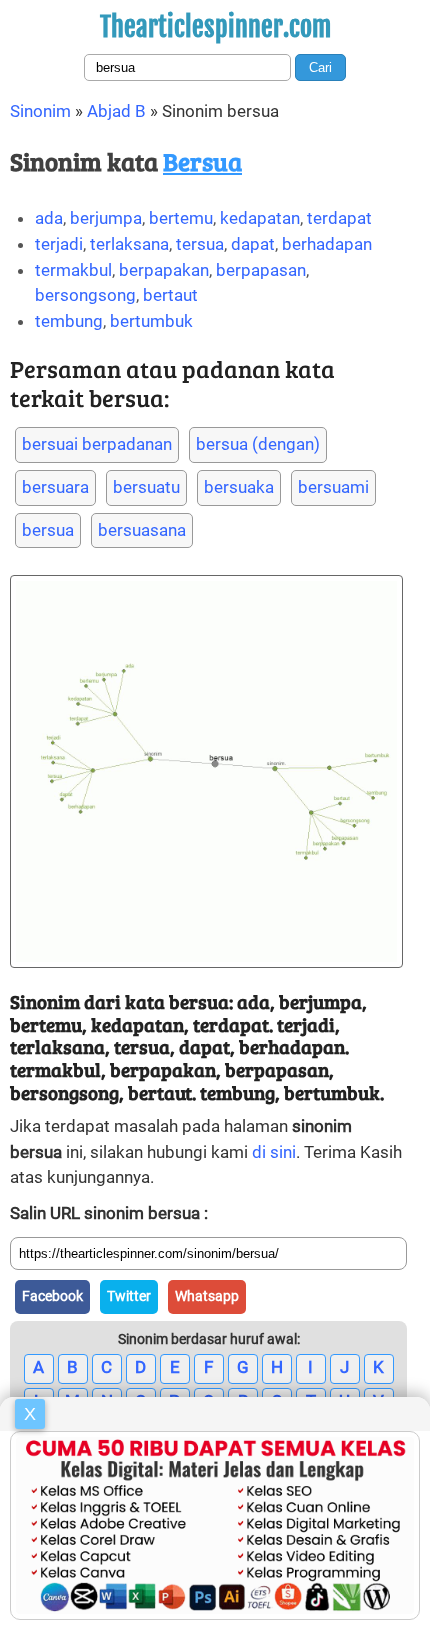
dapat (253, 244)
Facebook (52, 1296)
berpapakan (164, 270)
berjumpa (106, 218)
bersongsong (85, 295)
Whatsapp (207, 1296)
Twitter (129, 1296)
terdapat (339, 218)
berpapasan (261, 270)
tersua (200, 244)
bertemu (181, 218)
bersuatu (146, 487)
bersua (48, 530)
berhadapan (327, 244)
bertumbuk (151, 321)
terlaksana (129, 244)
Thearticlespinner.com (215, 27)
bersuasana (142, 530)
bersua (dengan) (258, 444)
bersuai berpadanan (97, 444)
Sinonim (40, 111)
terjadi (59, 244)
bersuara (55, 487)
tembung (69, 321)
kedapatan (260, 218)
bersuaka (239, 487)
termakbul (73, 270)
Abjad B (116, 111)
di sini (274, 1152)
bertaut (170, 295)
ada (49, 218)
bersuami (333, 487)
